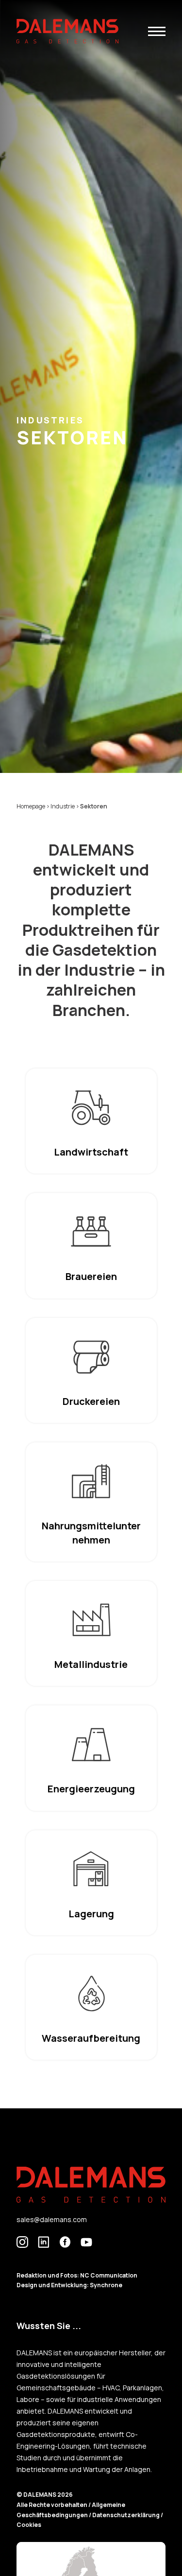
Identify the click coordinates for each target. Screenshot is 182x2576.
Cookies (29, 2525)
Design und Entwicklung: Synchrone (69, 2285)
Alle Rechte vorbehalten (52, 2505)
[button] (157, 31)
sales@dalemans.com (52, 2219)
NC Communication (109, 2275)
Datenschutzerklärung (126, 2515)
